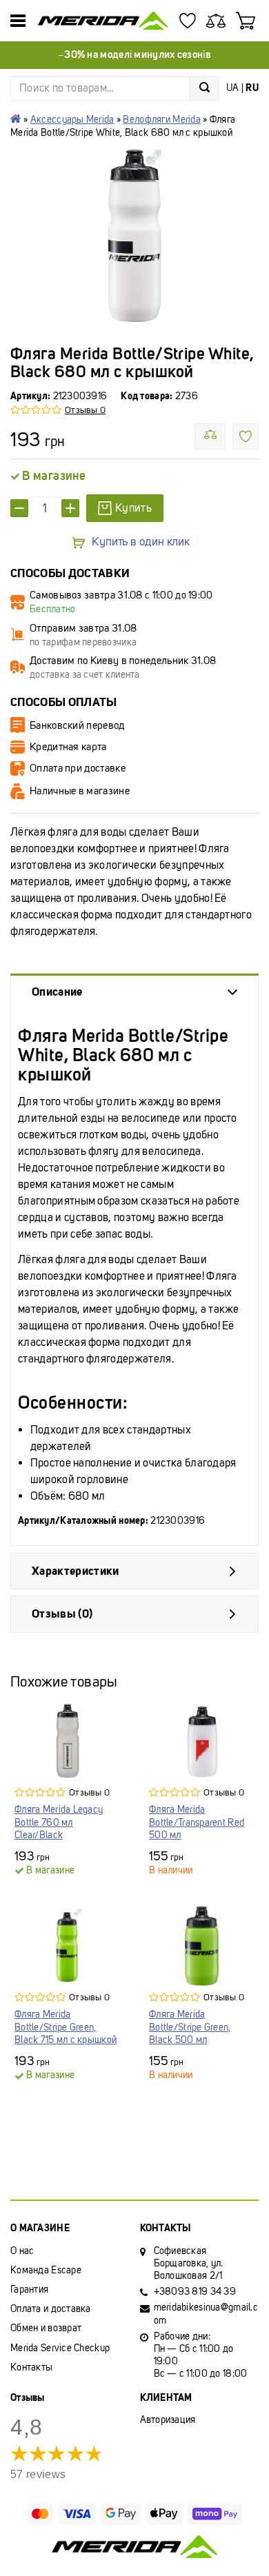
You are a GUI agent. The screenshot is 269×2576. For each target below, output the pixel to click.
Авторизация (168, 2420)
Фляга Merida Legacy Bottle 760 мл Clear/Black (59, 1822)
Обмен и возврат (46, 2328)
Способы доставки (70, 573)
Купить (133, 508)
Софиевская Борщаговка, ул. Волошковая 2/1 (189, 2263)
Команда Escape (46, 2270)
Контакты (31, 2367)
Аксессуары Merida (72, 120)
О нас (22, 2251)
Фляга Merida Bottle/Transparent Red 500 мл (197, 1822)
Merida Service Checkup (60, 2348)
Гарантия (29, 2290)
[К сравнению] (210, 436)
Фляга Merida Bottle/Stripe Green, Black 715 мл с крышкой (66, 2027)
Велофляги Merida (161, 120)
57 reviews (38, 2474)
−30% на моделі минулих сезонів (134, 54)
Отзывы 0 (85, 410)
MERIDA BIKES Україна (16, 119)
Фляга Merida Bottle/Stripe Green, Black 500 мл (190, 2027)
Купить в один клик (141, 542)
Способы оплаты (64, 702)
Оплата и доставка (51, 2309)
